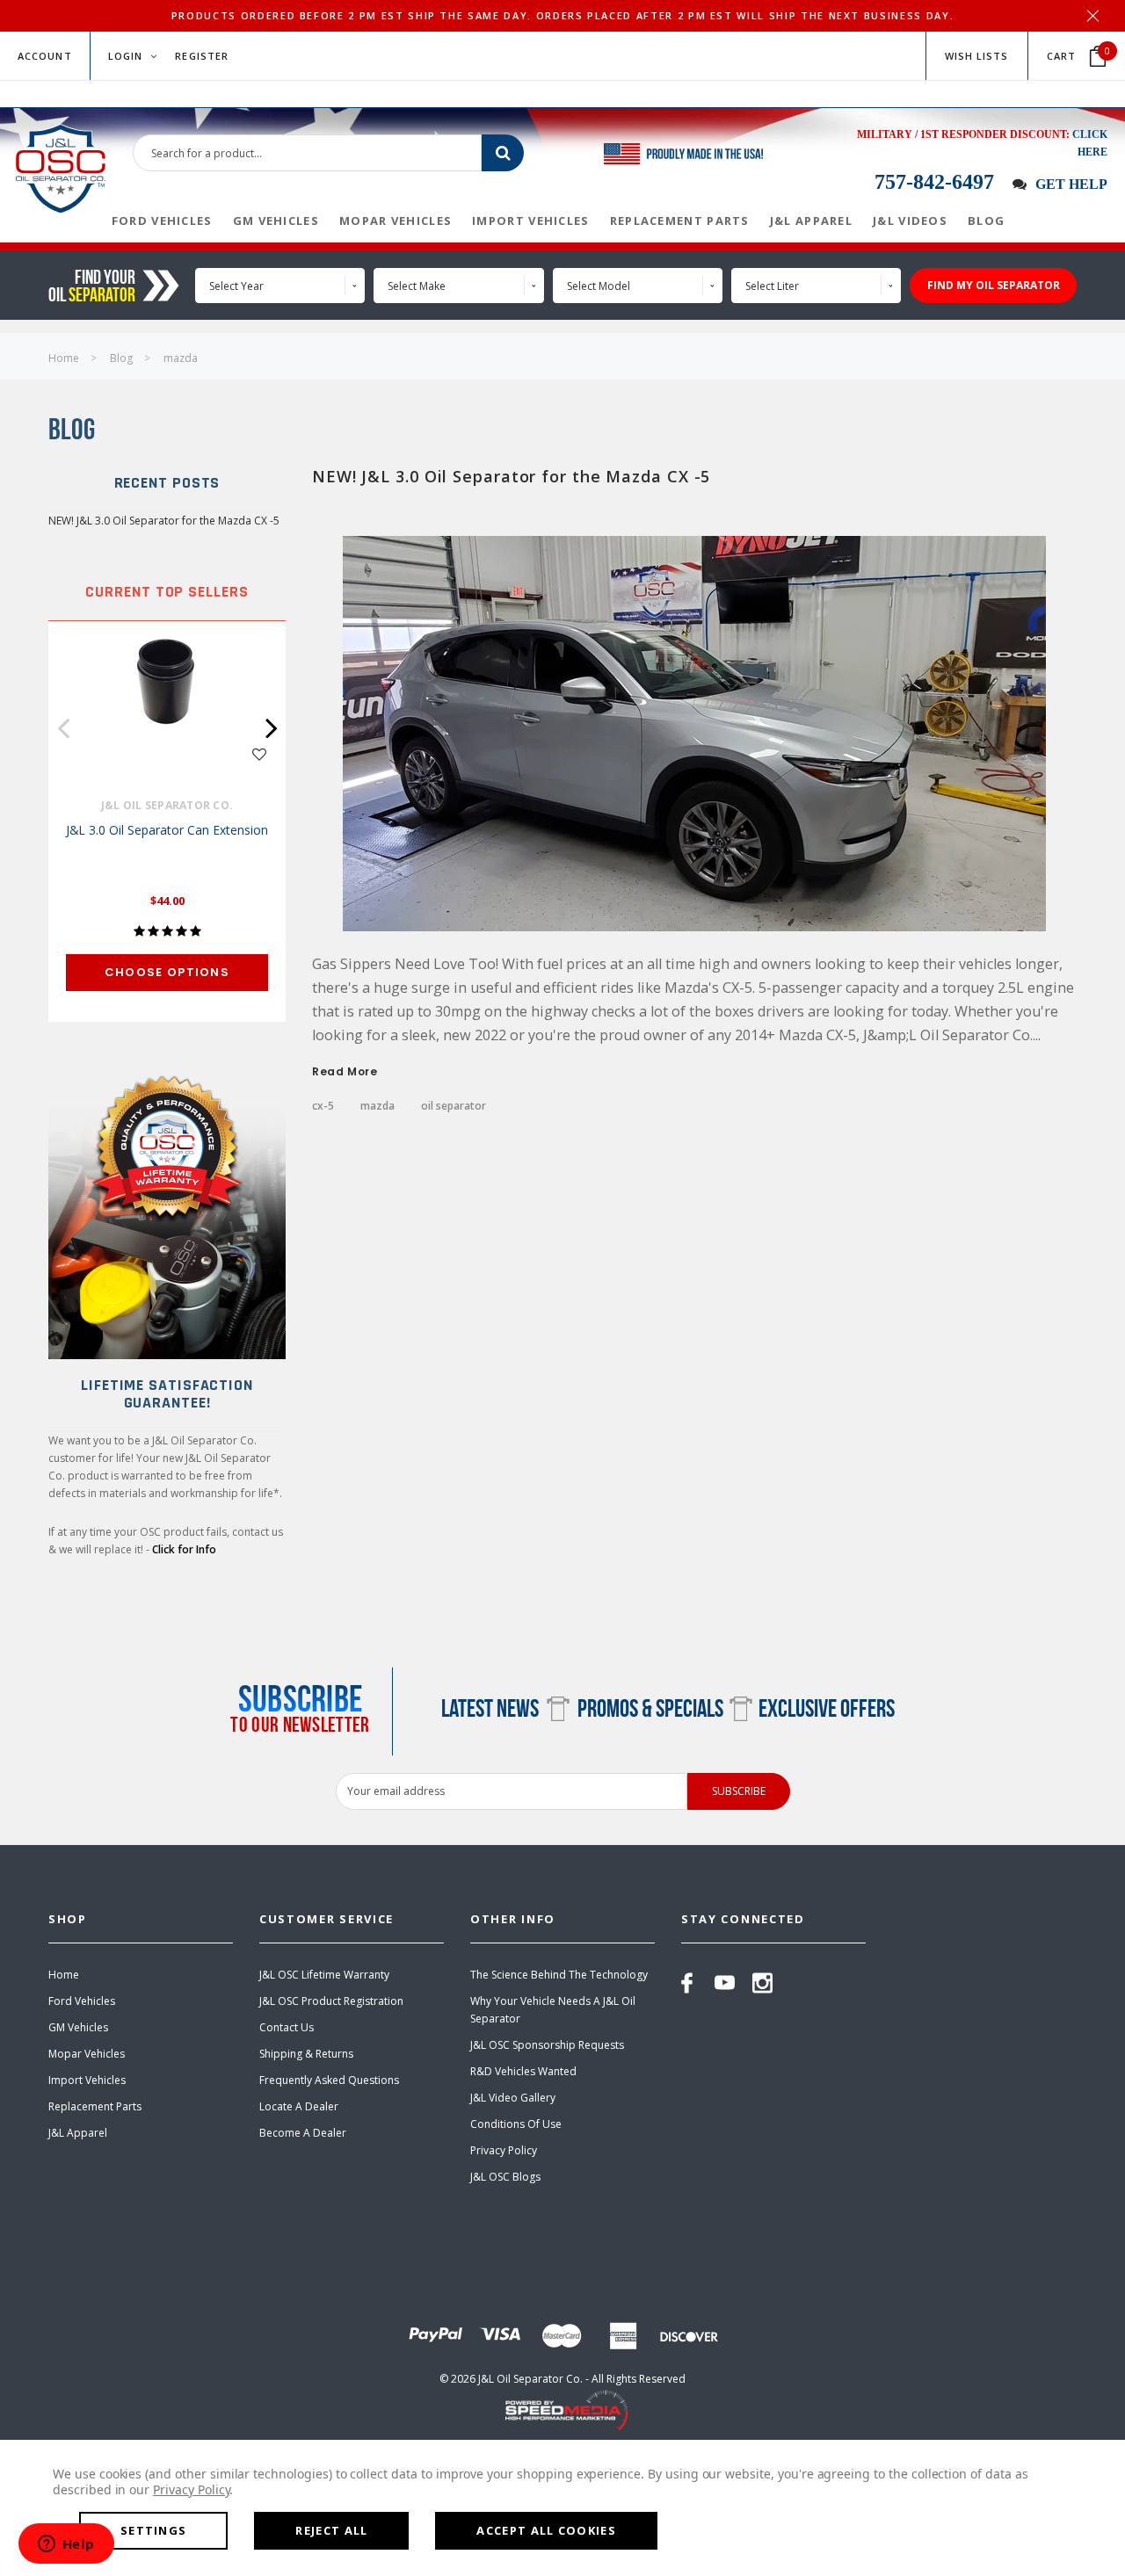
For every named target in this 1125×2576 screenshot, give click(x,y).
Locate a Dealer (299, 2106)
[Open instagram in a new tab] (762, 1983)
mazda (181, 358)
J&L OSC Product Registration (331, 2001)
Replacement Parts (95, 2106)
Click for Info (184, 1549)
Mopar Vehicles (87, 2054)
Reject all (331, 2530)
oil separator (454, 1106)
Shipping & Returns (306, 2054)
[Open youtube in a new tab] (725, 1983)
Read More (345, 1072)
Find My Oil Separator (994, 285)
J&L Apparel (78, 2133)
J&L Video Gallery (513, 2098)
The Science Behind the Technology (559, 1975)
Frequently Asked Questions (329, 2080)
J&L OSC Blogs (505, 2177)
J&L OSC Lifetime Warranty (324, 1975)
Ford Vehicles (82, 2001)
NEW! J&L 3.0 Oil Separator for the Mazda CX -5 (164, 521)
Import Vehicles (87, 2080)
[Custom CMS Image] (167, 1210)
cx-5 (323, 1106)
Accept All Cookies (546, 2530)
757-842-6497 (934, 182)
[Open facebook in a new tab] (687, 1983)
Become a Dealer (303, 2133)
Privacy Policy (504, 2150)
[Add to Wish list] (259, 753)
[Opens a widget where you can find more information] (66, 2545)
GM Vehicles (78, 2027)
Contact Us (287, 2027)
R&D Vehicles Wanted (523, 2071)
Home (64, 358)
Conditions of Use (516, 2124)
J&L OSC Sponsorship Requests (547, 2045)
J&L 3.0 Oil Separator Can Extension (167, 830)
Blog (121, 358)
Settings (153, 2530)
